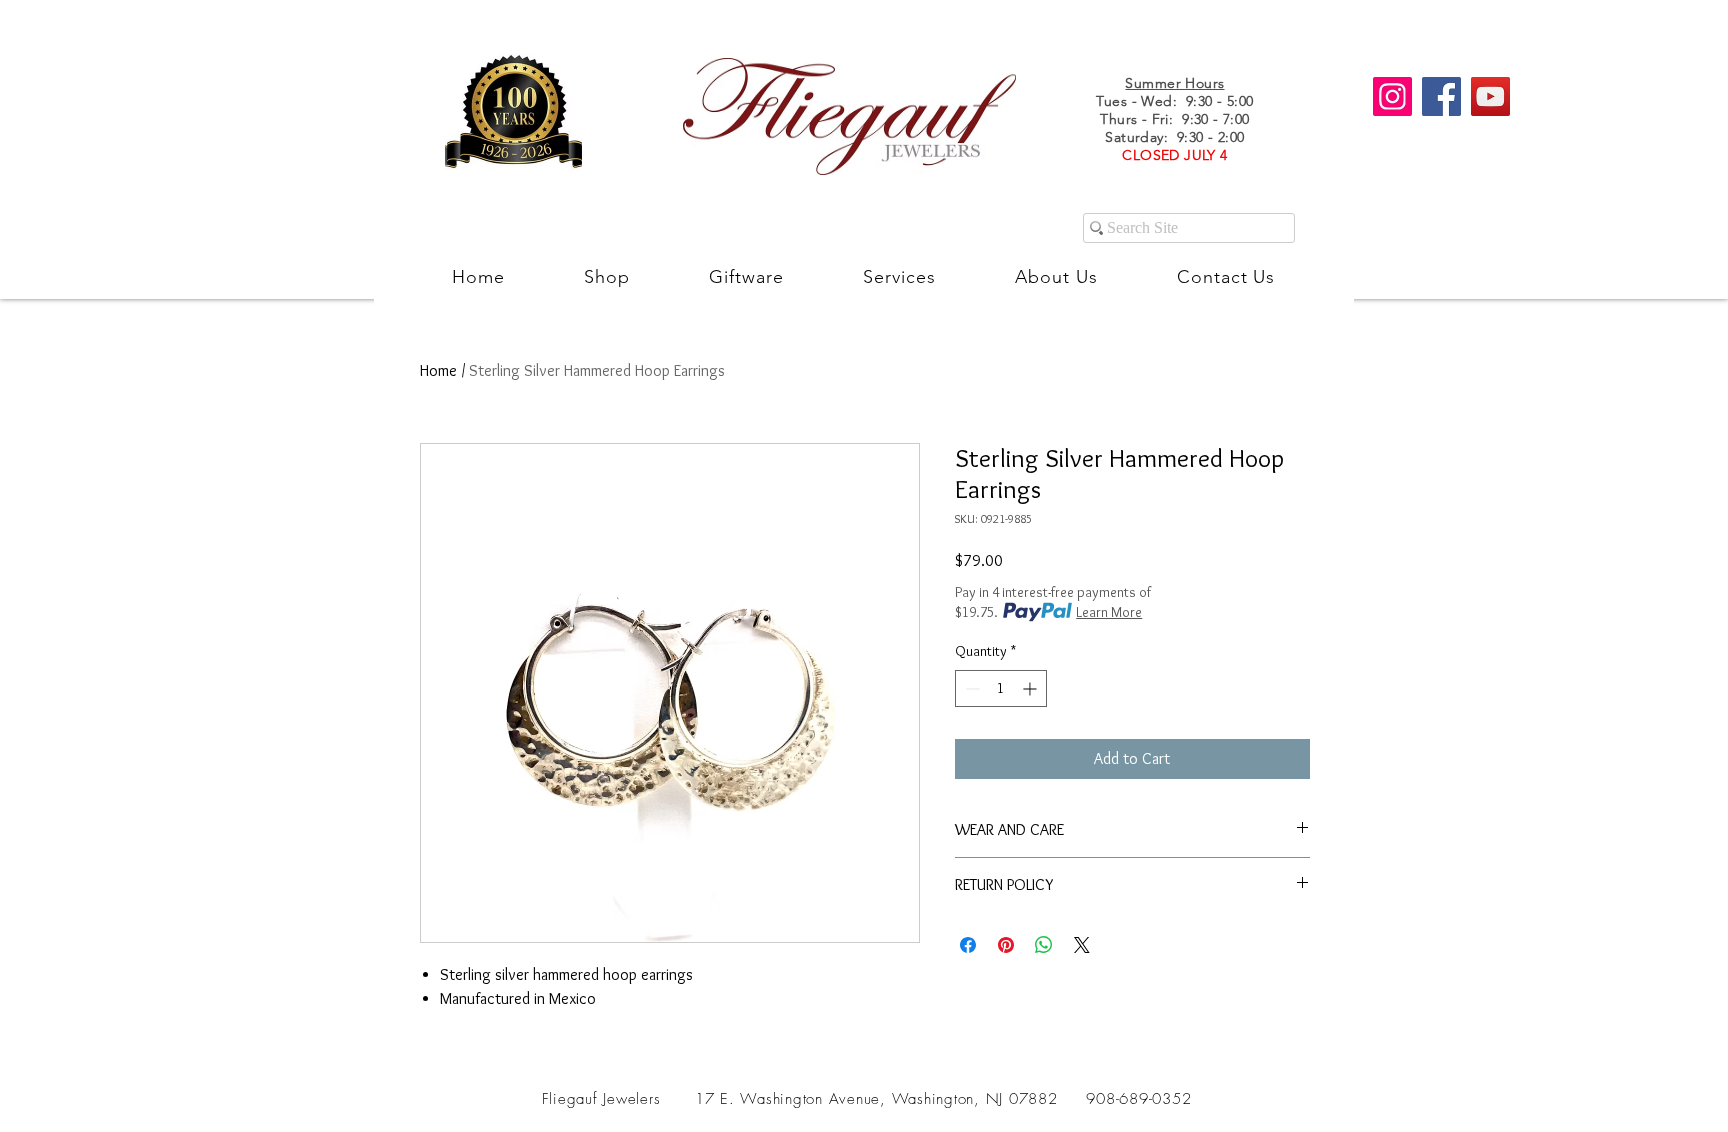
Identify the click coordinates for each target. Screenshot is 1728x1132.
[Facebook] (1441, 96)
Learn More (1109, 612)
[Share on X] (1082, 945)
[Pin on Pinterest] (1006, 945)
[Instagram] (1392, 96)
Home (438, 370)
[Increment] (1031, 688)
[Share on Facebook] (968, 945)
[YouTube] (1490, 96)
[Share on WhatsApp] (1044, 945)
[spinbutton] (1001, 688)
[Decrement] (970, 688)
